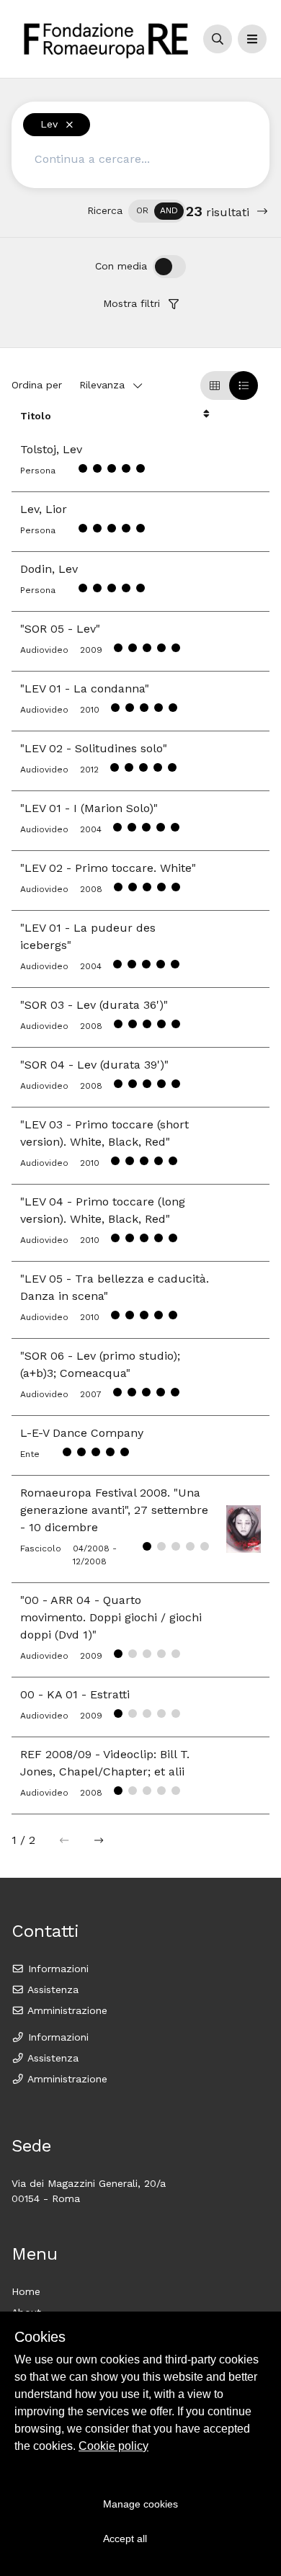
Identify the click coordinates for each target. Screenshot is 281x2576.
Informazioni (57, 1969)
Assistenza (52, 1989)
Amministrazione (66, 2010)
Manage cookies (140, 2504)
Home (26, 2291)
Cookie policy (113, 2446)
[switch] (157, 211)
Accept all (125, 2539)
